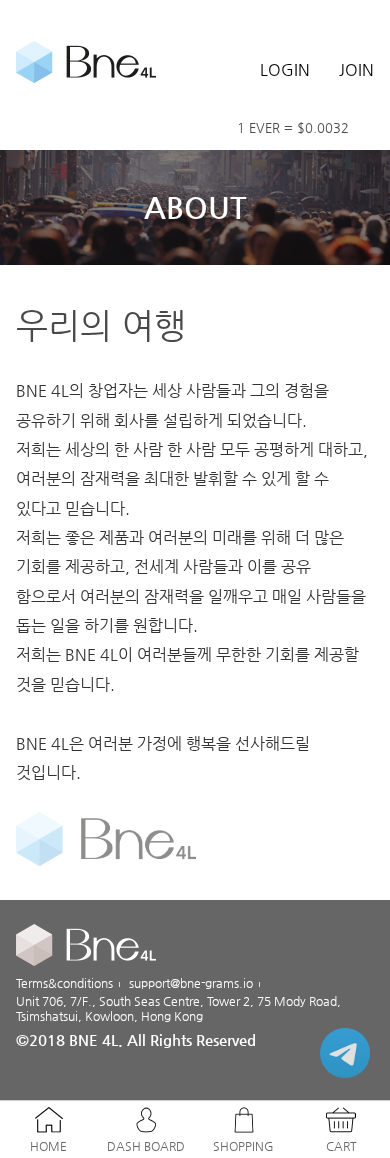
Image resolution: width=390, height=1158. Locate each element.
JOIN (356, 69)
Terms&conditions (64, 983)
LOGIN (285, 69)
